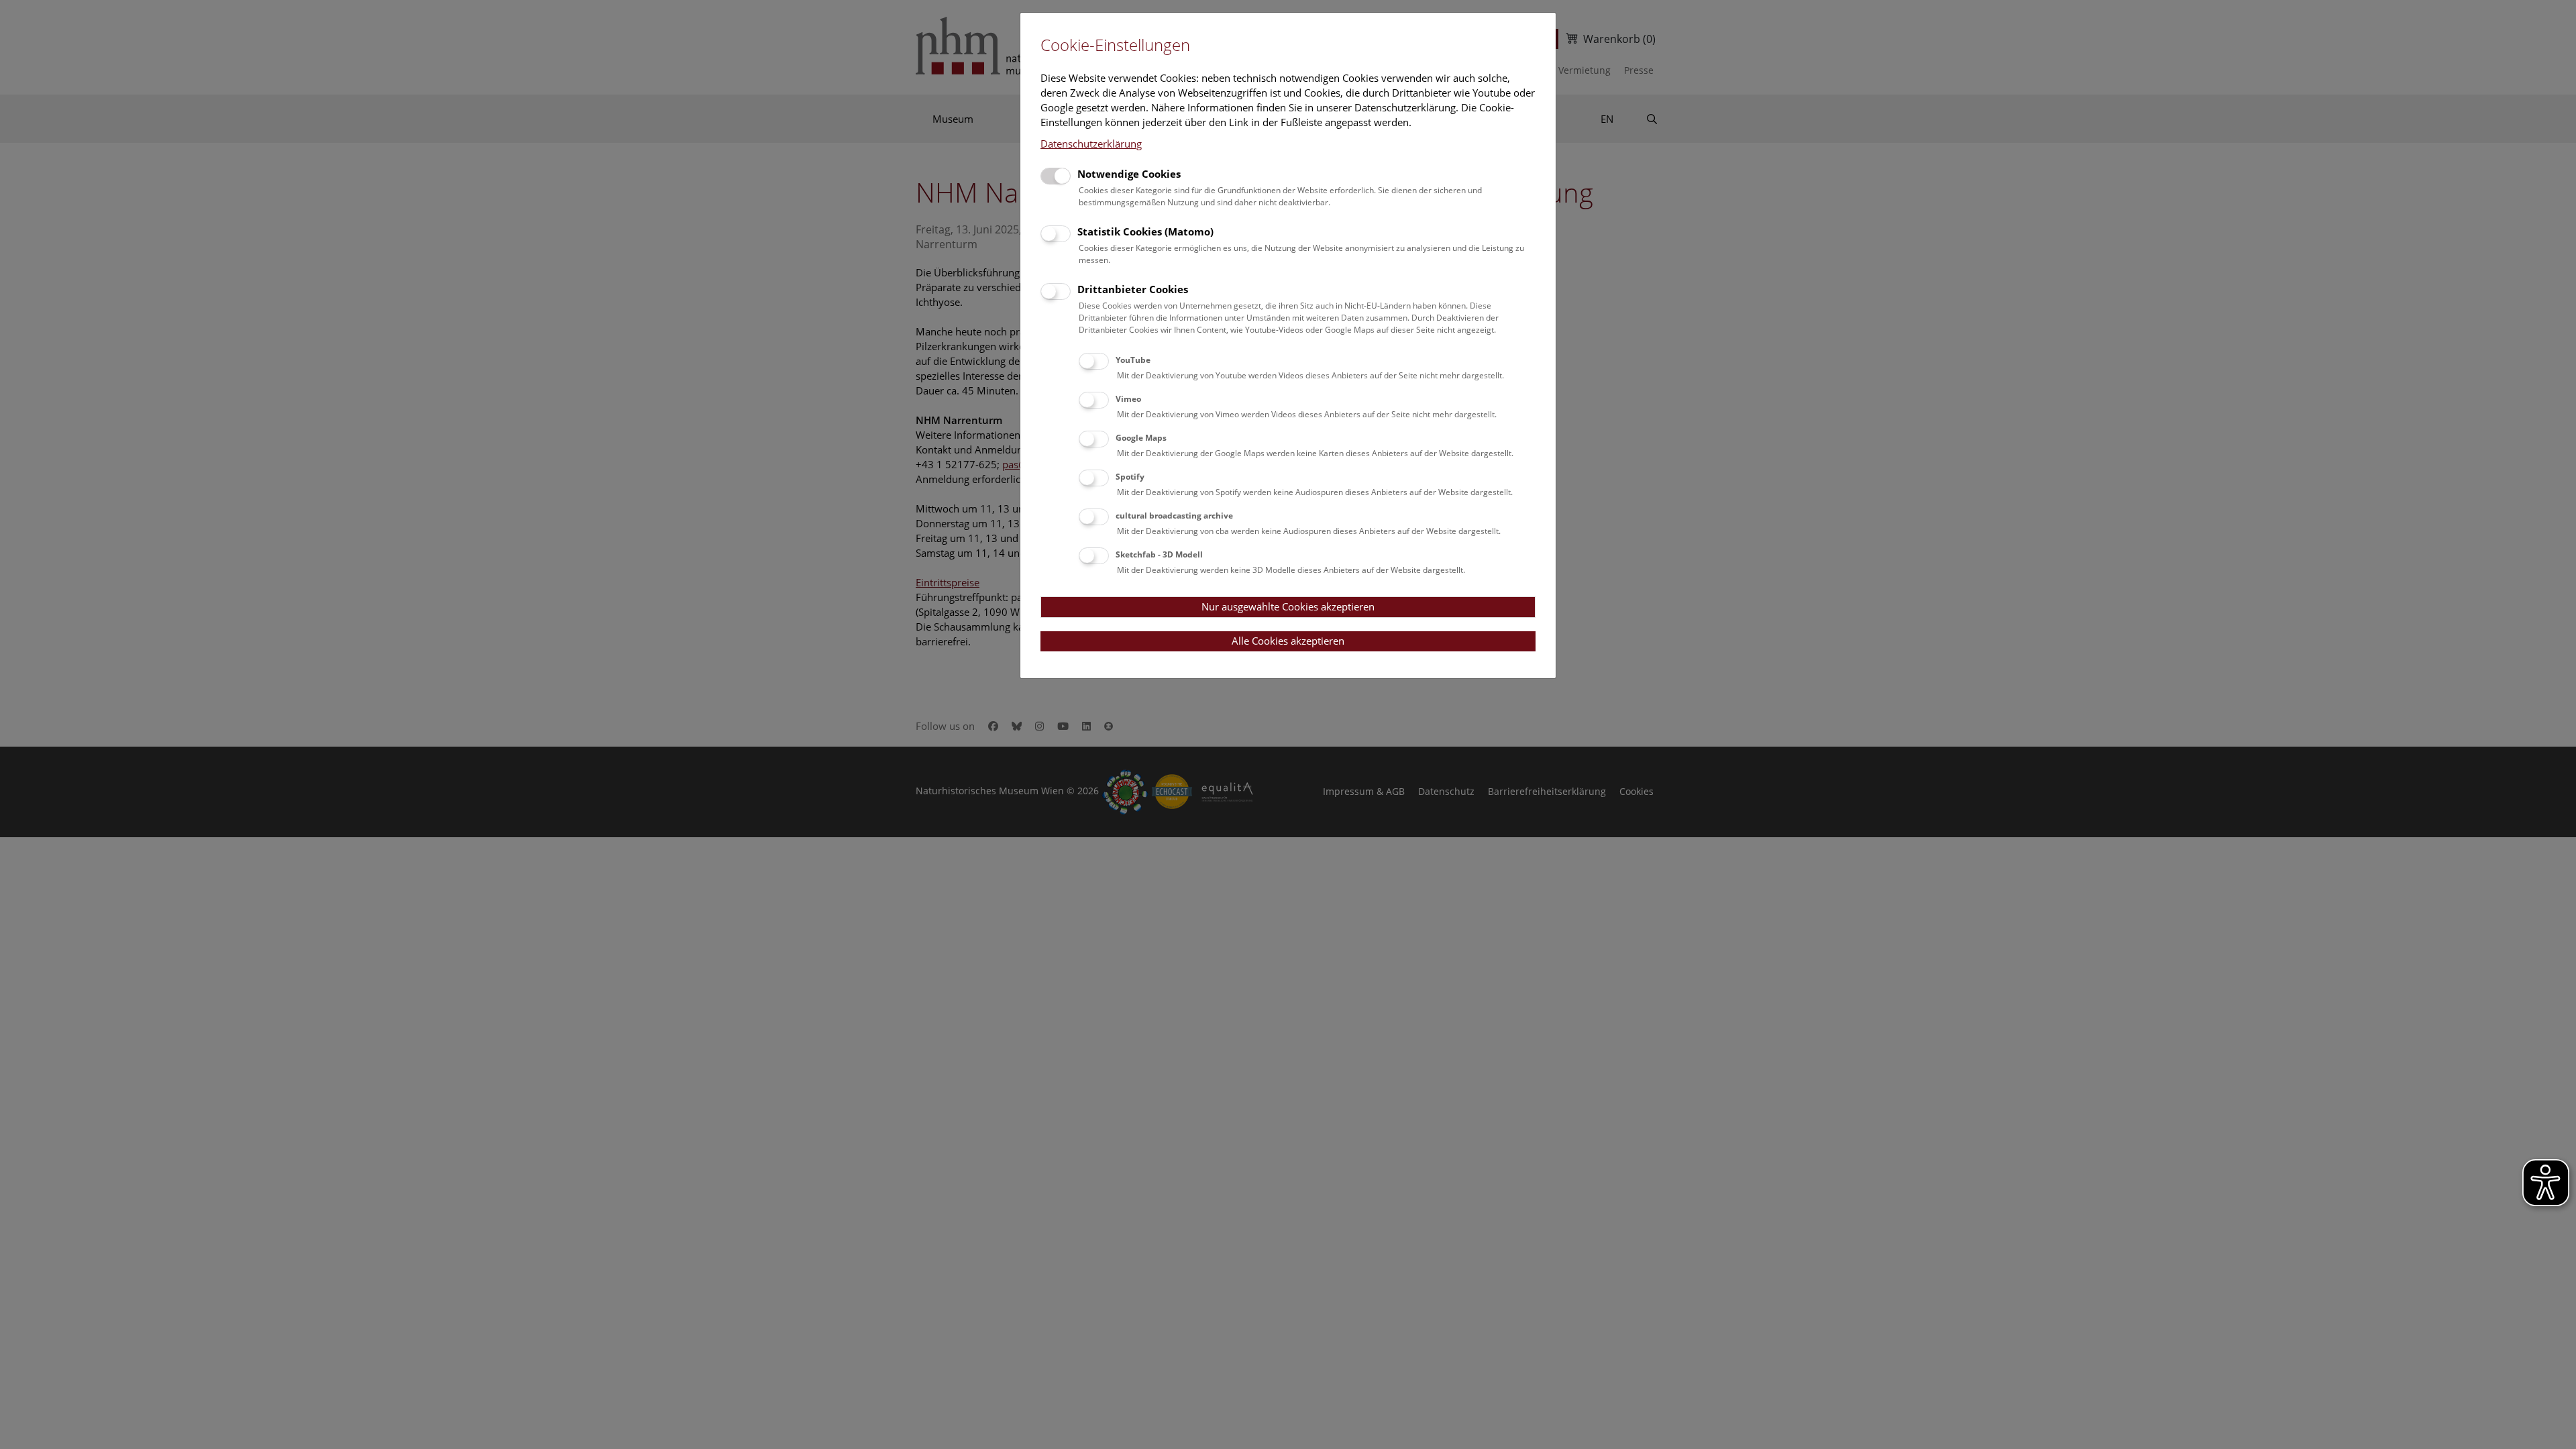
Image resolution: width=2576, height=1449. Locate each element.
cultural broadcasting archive (1174, 516)
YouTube (1133, 360)
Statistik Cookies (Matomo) (1145, 231)
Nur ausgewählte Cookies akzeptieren (1288, 606)
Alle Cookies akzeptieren (1288, 641)
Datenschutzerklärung (1091, 144)
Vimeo (1128, 399)
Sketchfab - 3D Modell (1159, 554)
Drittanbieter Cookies (1133, 289)
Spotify (1130, 477)
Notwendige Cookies (1129, 174)
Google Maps (1141, 438)
